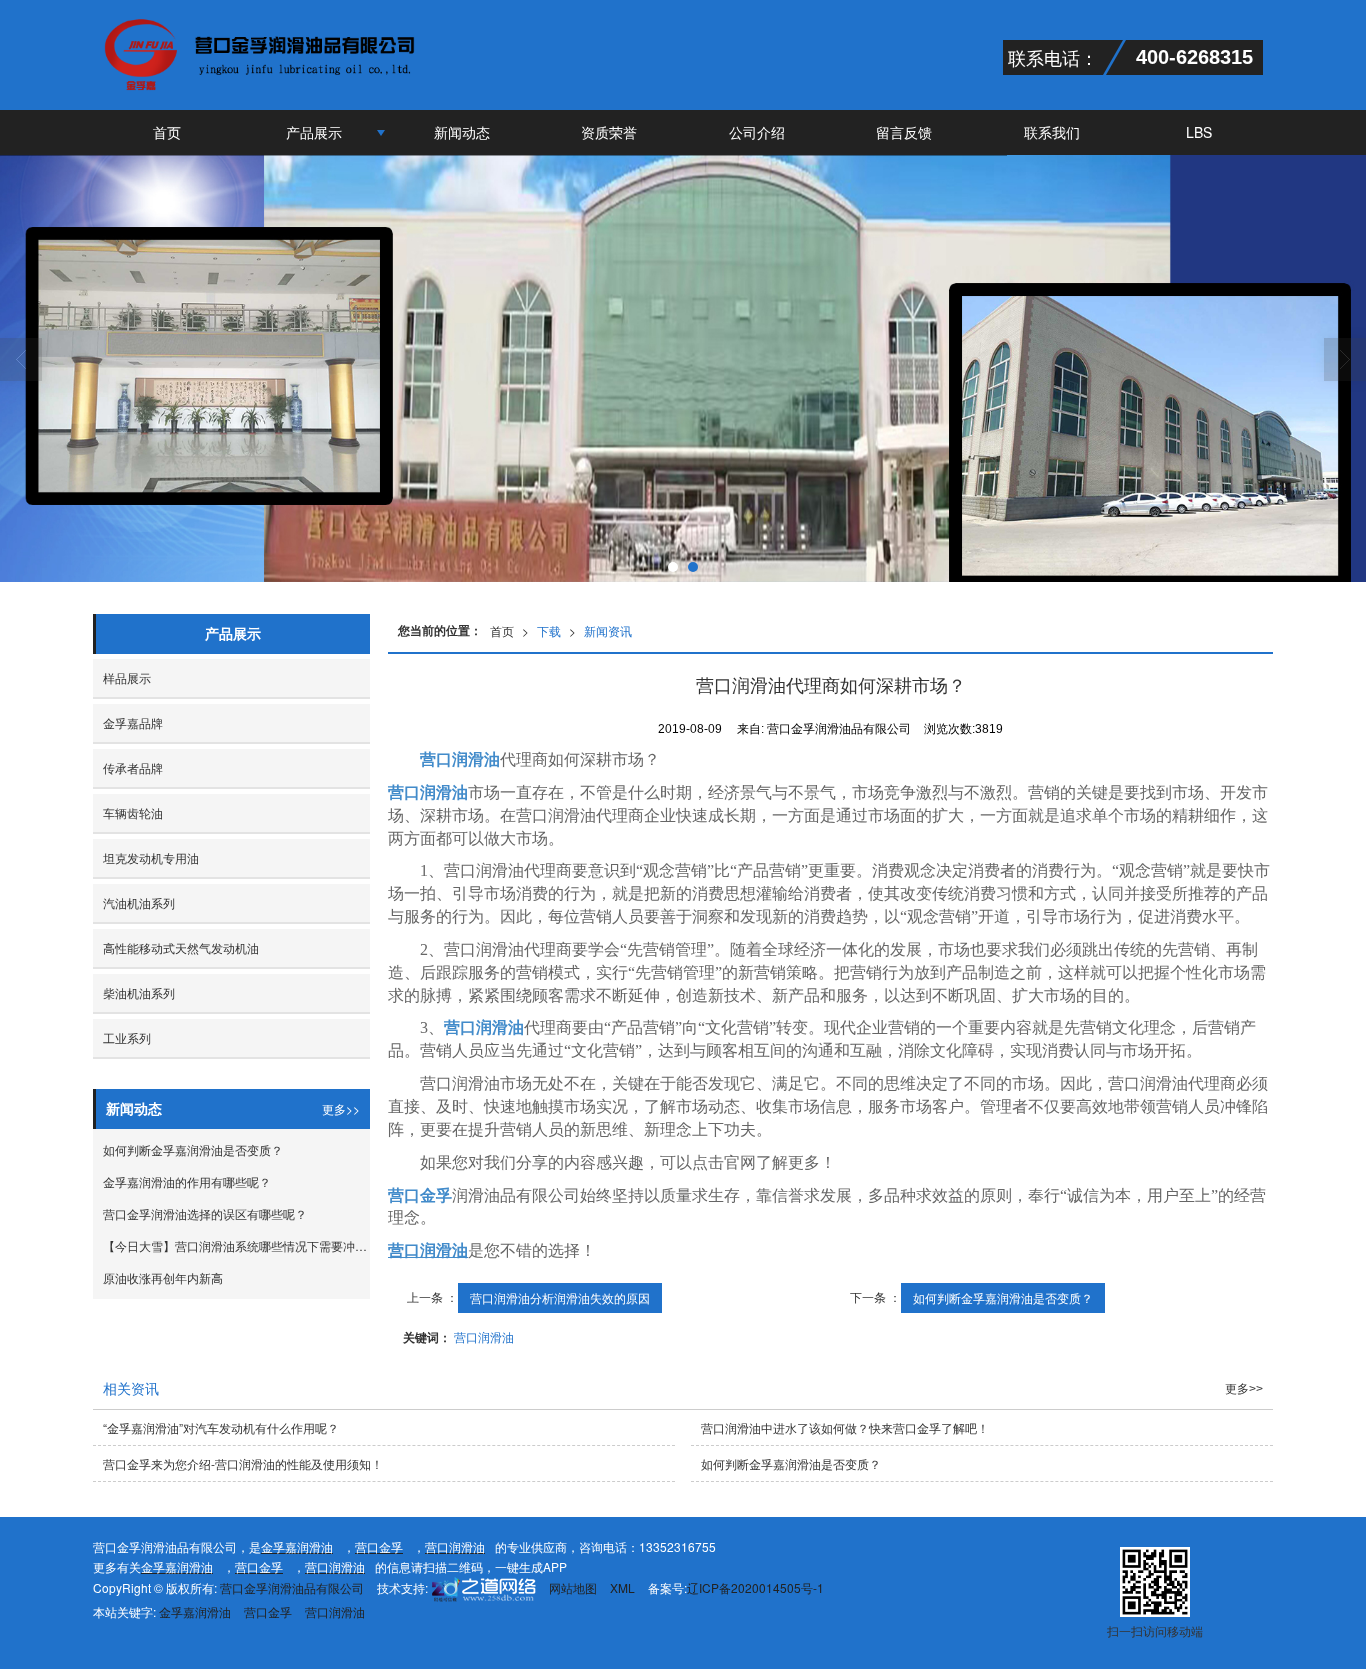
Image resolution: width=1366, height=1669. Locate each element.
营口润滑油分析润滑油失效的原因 (560, 1297)
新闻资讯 (608, 630)
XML (622, 1587)
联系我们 (1052, 132)
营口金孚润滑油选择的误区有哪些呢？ (205, 1213)
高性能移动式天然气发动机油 (181, 947)
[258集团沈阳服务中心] (482, 1587)
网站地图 (573, 1587)
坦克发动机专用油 (151, 857)
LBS (1199, 132)
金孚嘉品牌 (133, 722)
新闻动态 (462, 132)
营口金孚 (268, 1611)
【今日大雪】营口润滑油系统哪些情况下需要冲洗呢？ (236, 1245)
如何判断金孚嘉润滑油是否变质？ (1003, 1297)
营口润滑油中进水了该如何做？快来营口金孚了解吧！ (845, 1427)
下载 (549, 630)
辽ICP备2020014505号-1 (755, 1587)
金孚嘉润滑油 (195, 1611)
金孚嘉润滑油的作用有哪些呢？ (187, 1181)
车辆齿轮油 (133, 812)
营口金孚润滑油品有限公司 (292, 1587)
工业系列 (127, 1037)
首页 (167, 132)
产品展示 (314, 132)
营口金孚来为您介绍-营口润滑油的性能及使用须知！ (243, 1463)
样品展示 (127, 677)
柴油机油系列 (139, 992)
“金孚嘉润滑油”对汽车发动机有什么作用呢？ (221, 1427)
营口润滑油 (428, 792)
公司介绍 (757, 132)
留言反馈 (904, 132)
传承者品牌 (133, 767)
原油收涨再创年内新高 (163, 1277)
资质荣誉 (609, 132)
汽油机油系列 (139, 902)
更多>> (341, 1108)
